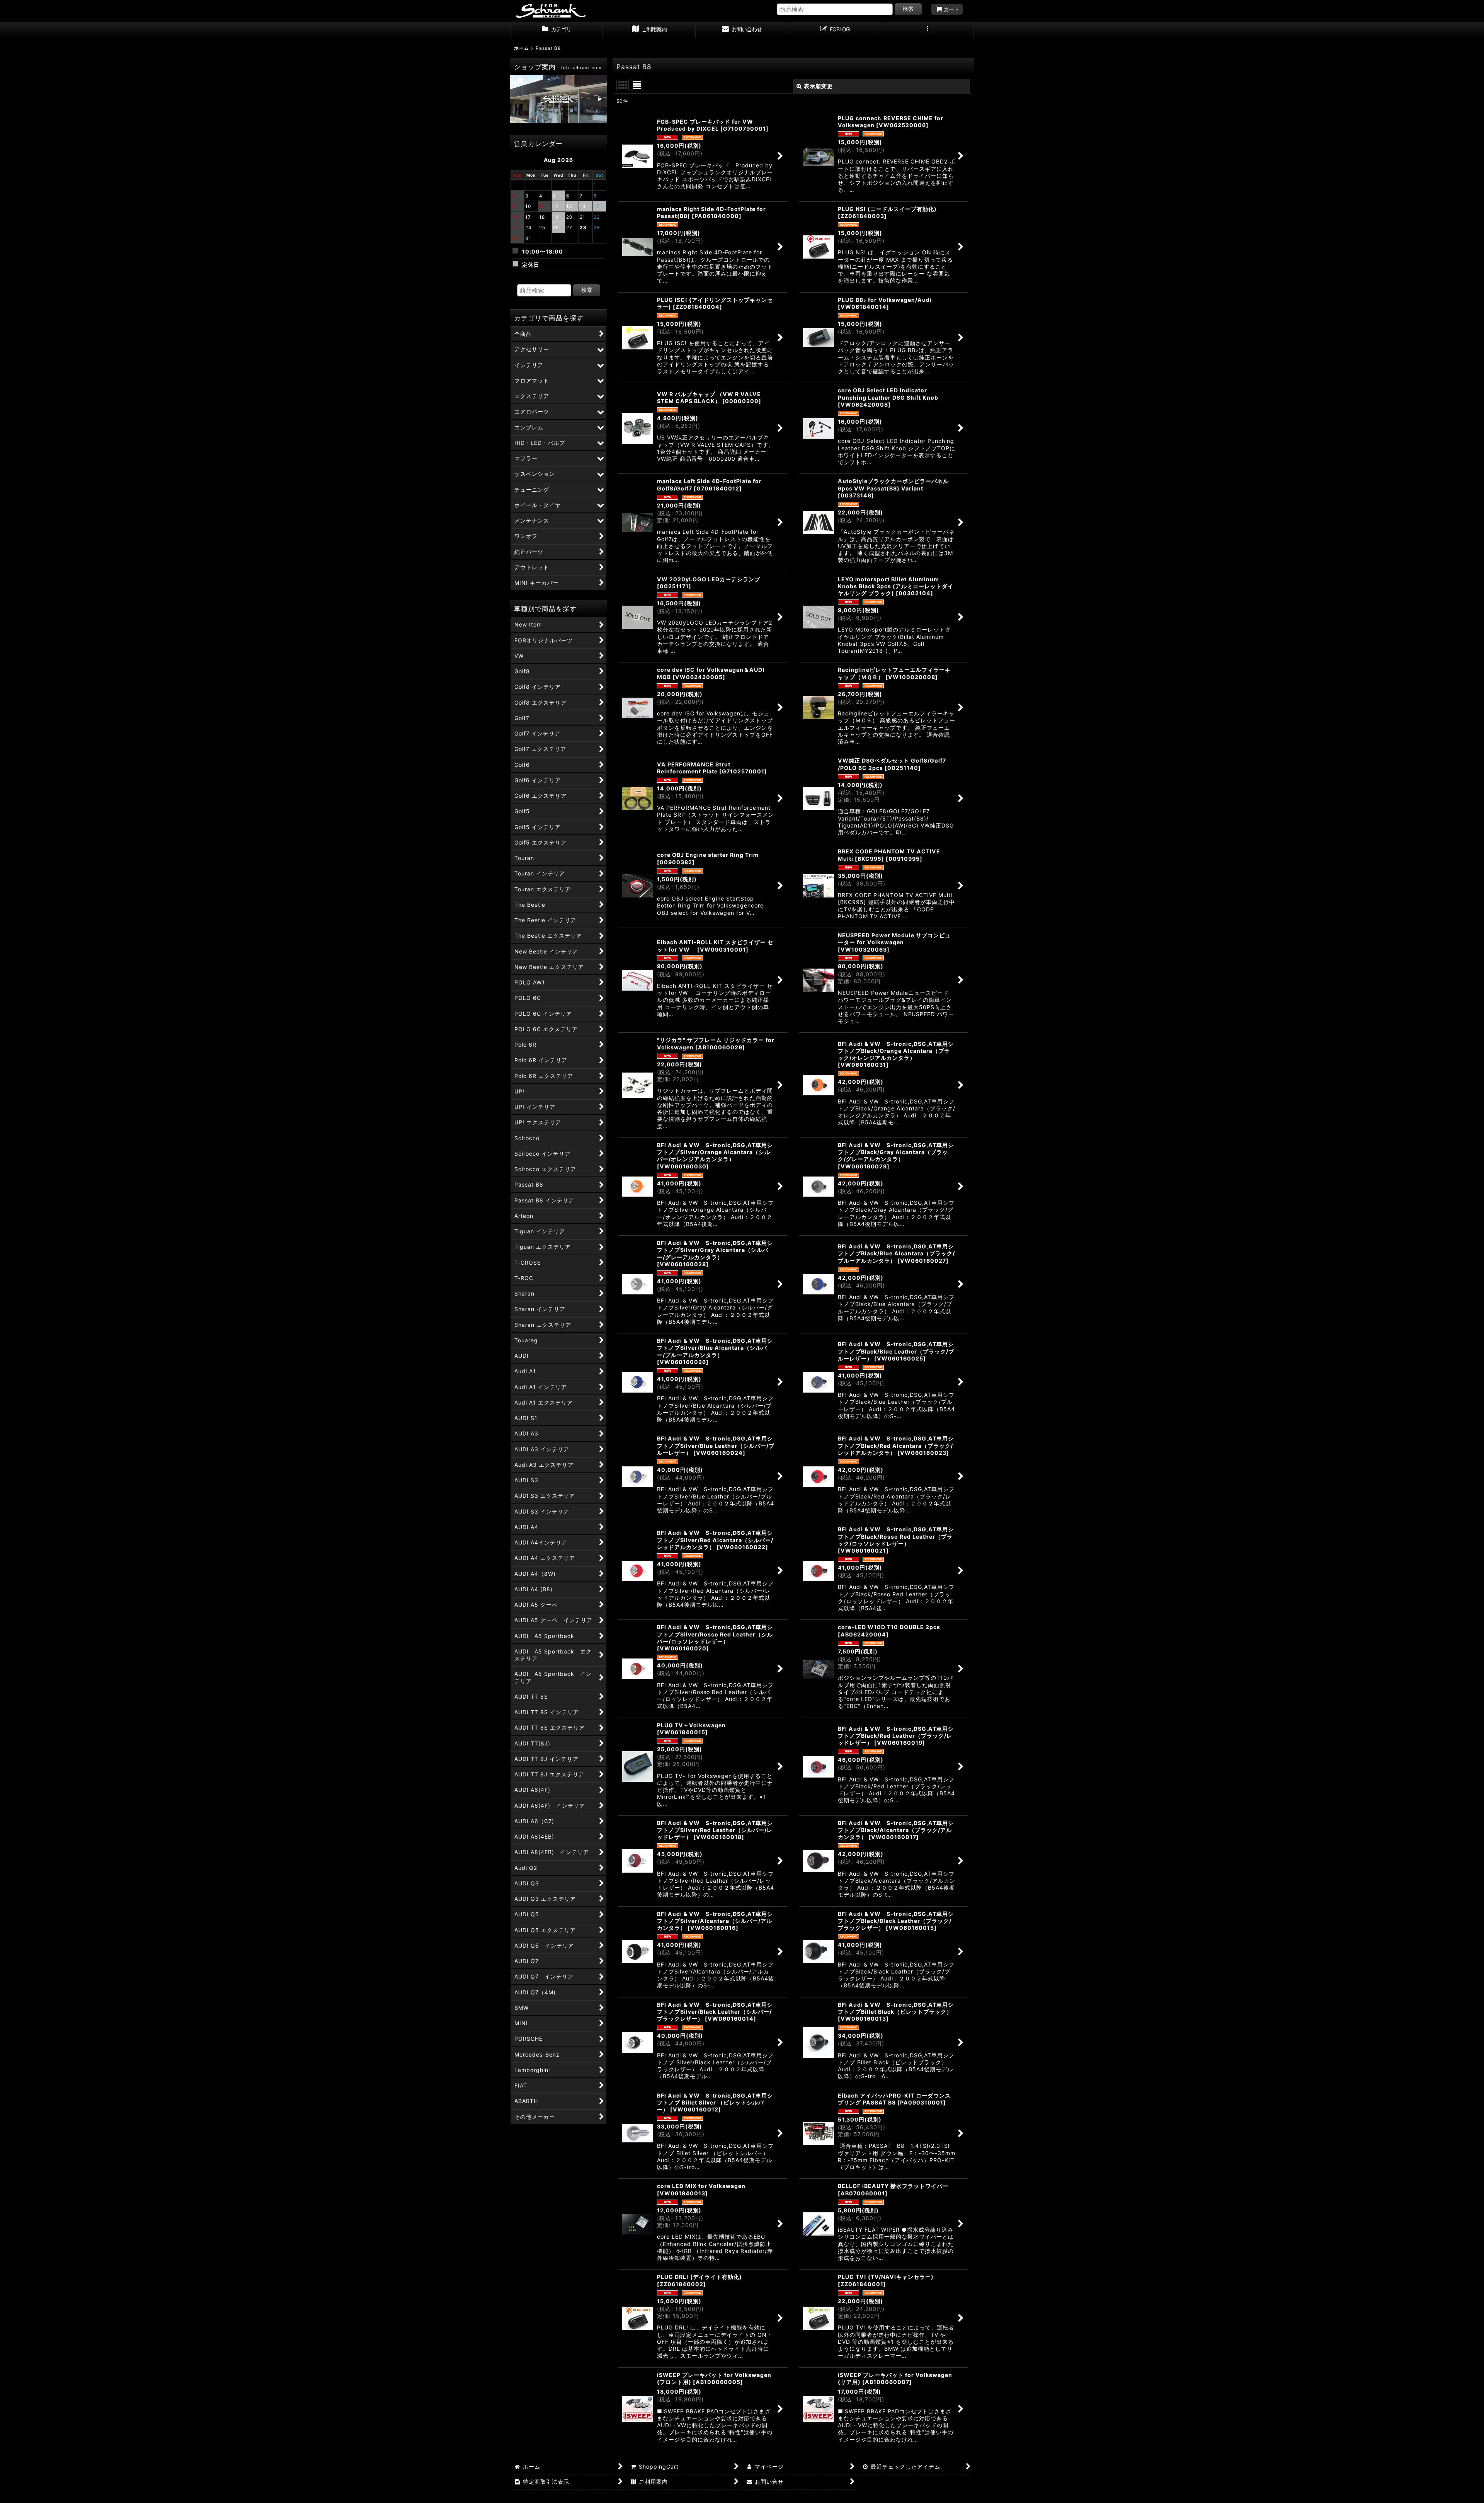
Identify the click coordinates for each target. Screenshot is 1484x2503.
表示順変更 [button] (818, 86)
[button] (927, 30)
